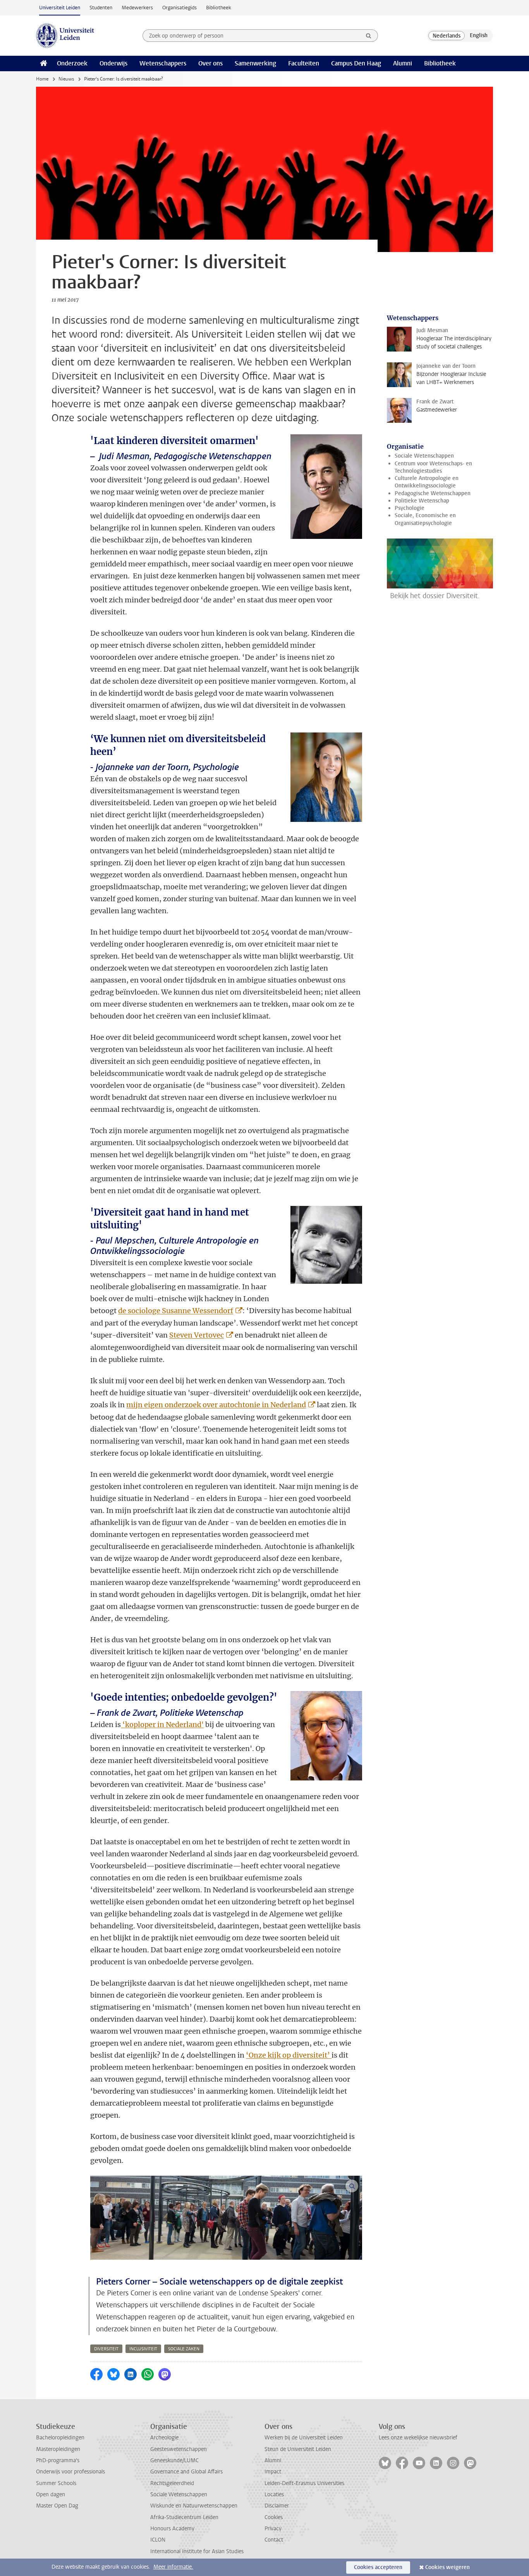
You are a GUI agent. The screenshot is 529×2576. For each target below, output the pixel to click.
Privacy (273, 2529)
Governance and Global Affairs (186, 2472)
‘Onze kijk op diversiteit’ (289, 2055)
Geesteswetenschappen (179, 2449)
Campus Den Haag (356, 63)
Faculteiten (304, 63)
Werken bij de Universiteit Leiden (304, 2438)
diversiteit (106, 2349)
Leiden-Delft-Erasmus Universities (304, 2483)
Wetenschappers (163, 63)
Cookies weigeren (447, 2567)
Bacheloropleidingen (60, 2438)
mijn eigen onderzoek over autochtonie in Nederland (216, 1405)
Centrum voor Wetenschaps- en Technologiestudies (433, 467)
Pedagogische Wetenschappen (433, 493)
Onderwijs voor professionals (70, 2472)
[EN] (479, 36)
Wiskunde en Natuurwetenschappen (194, 2506)
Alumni (403, 63)
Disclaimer (277, 2506)
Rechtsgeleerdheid (172, 2483)
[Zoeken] (369, 36)
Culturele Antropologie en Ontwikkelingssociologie (427, 482)
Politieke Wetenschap (422, 501)
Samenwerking (255, 63)
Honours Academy (172, 2529)
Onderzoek (72, 63)
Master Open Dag (57, 2506)
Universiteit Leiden (60, 8)
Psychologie (410, 508)
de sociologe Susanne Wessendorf (176, 1311)
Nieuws (66, 79)
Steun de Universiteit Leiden (298, 2449)
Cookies (274, 2517)
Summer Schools (56, 2483)
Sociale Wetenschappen (424, 456)
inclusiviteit (143, 2349)
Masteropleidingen (58, 2449)
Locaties (274, 2495)
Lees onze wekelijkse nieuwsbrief (418, 2438)
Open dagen (51, 2495)
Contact (274, 2540)
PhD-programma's (58, 2460)
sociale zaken (184, 2349)
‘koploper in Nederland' (162, 1724)
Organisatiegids (179, 8)
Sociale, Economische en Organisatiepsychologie (425, 519)
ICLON (158, 2540)
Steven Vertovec (197, 1335)
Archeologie (164, 2438)
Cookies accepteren (378, 2567)
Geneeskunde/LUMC (174, 2460)
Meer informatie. (173, 2567)
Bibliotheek (219, 8)
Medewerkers (137, 8)
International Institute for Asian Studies (197, 2551)
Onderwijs (113, 63)
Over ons (210, 63)
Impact (273, 2472)
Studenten (101, 8)
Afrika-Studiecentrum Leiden (184, 2517)
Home (42, 79)
